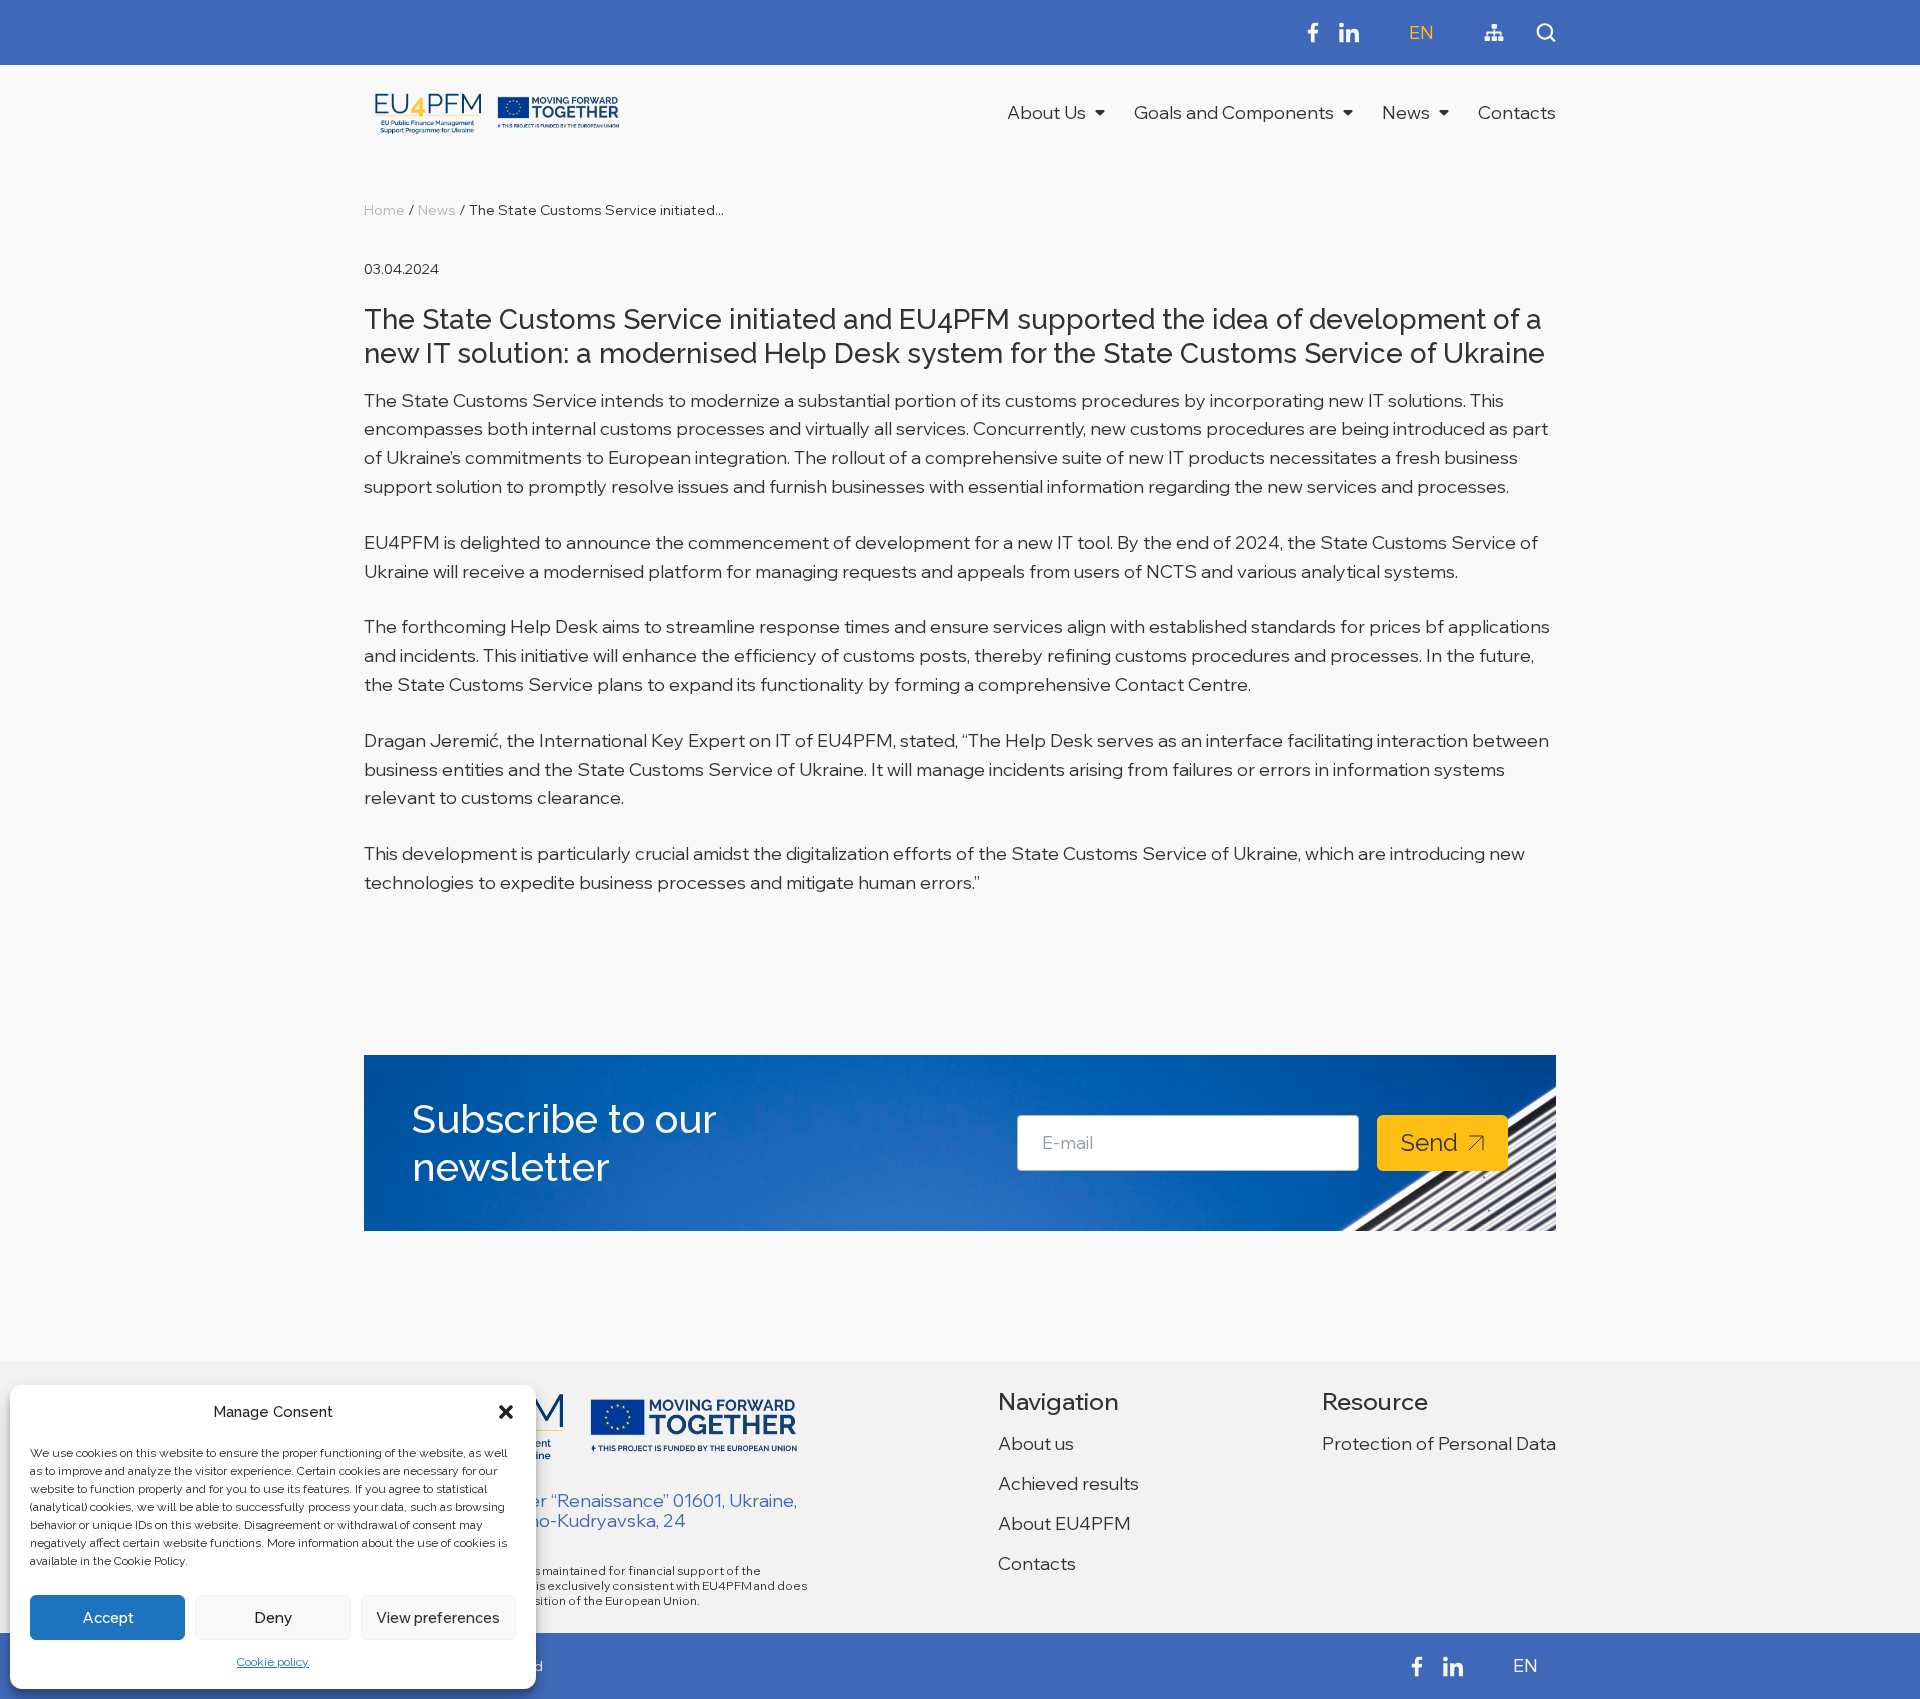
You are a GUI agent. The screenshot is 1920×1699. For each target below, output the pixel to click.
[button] (506, 1412)
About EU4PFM (1064, 1523)
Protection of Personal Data (1439, 1443)
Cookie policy (273, 1662)
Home (384, 210)
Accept (108, 1617)
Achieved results (1068, 1483)
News (1406, 112)
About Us (1046, 112)
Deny (273, 1617)
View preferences (438, 1617)
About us (1036, 1443)
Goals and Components (1234, 112)
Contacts (1517, 112)
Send (1429, 1142)
